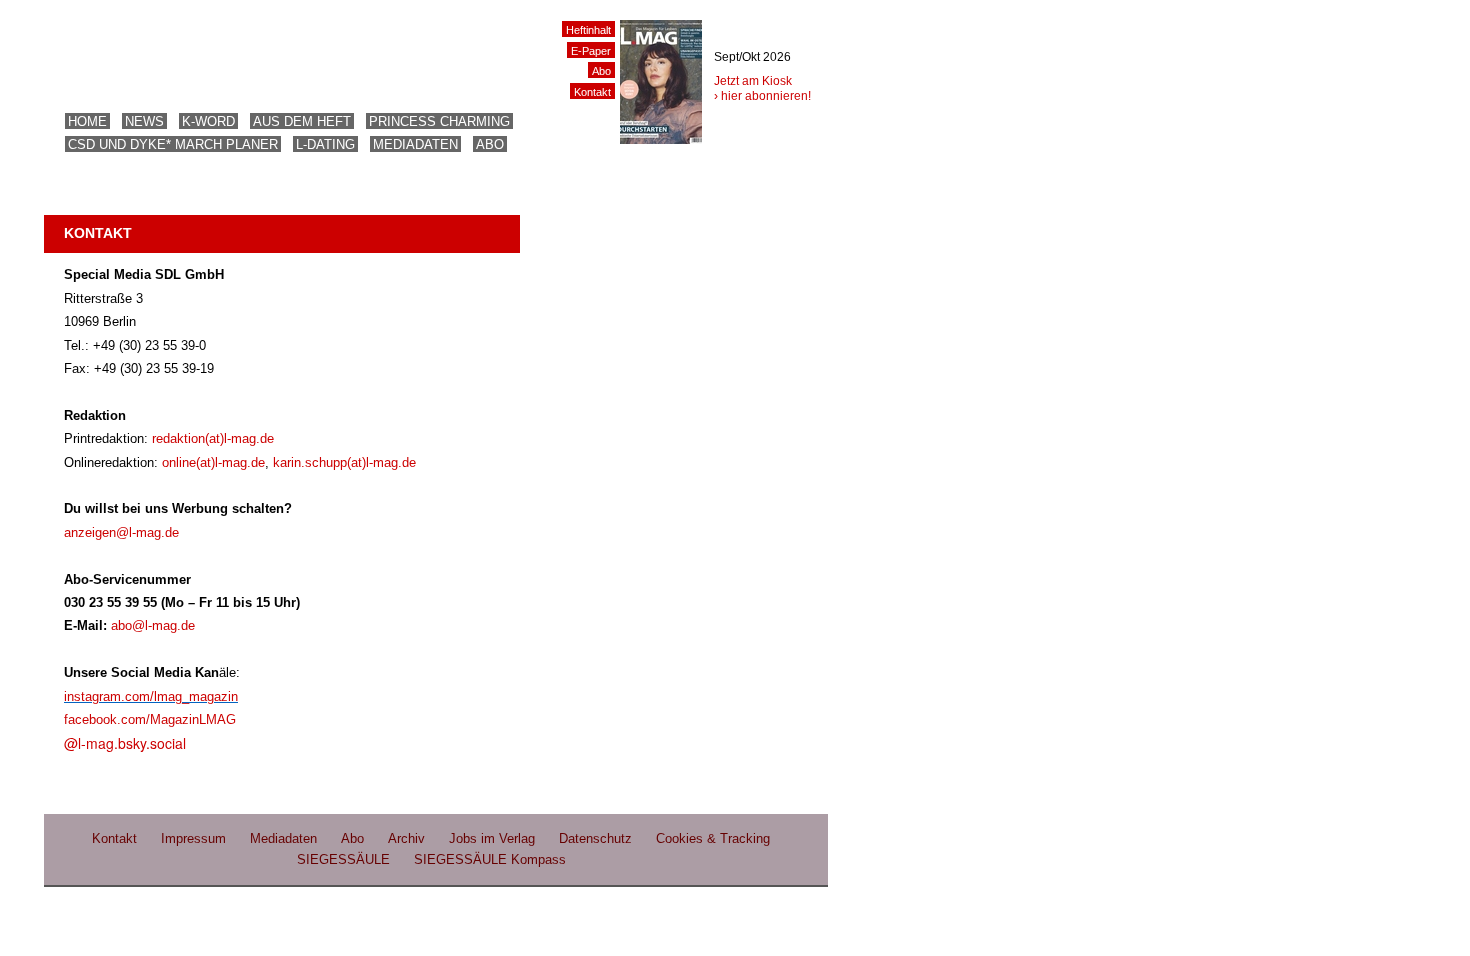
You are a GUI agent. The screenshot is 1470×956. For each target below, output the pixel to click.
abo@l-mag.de (153, 625)
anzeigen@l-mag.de (121, 532)
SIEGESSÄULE (343, 859)
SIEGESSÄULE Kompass (490, 859)
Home (87, 121)
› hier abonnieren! (762, 96)
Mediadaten (415, 144)
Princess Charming (439, 121)
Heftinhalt (588, 30)
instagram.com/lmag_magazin (151, 696)
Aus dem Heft (302, 121)
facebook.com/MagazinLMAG (150, 719)
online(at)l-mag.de (213, 462)
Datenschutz (595, 838)
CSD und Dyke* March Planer (173, 144)
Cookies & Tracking (713, 838)
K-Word (208, 121)
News (144, 121)
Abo (490, 144)
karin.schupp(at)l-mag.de (344, 462)
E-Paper (591, 51)
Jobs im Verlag (492, 838)
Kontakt (592, 92)
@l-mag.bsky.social (125, 743)
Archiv (406, 838)
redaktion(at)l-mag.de (213, 438)
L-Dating (325, 144)
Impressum (193, 838)
